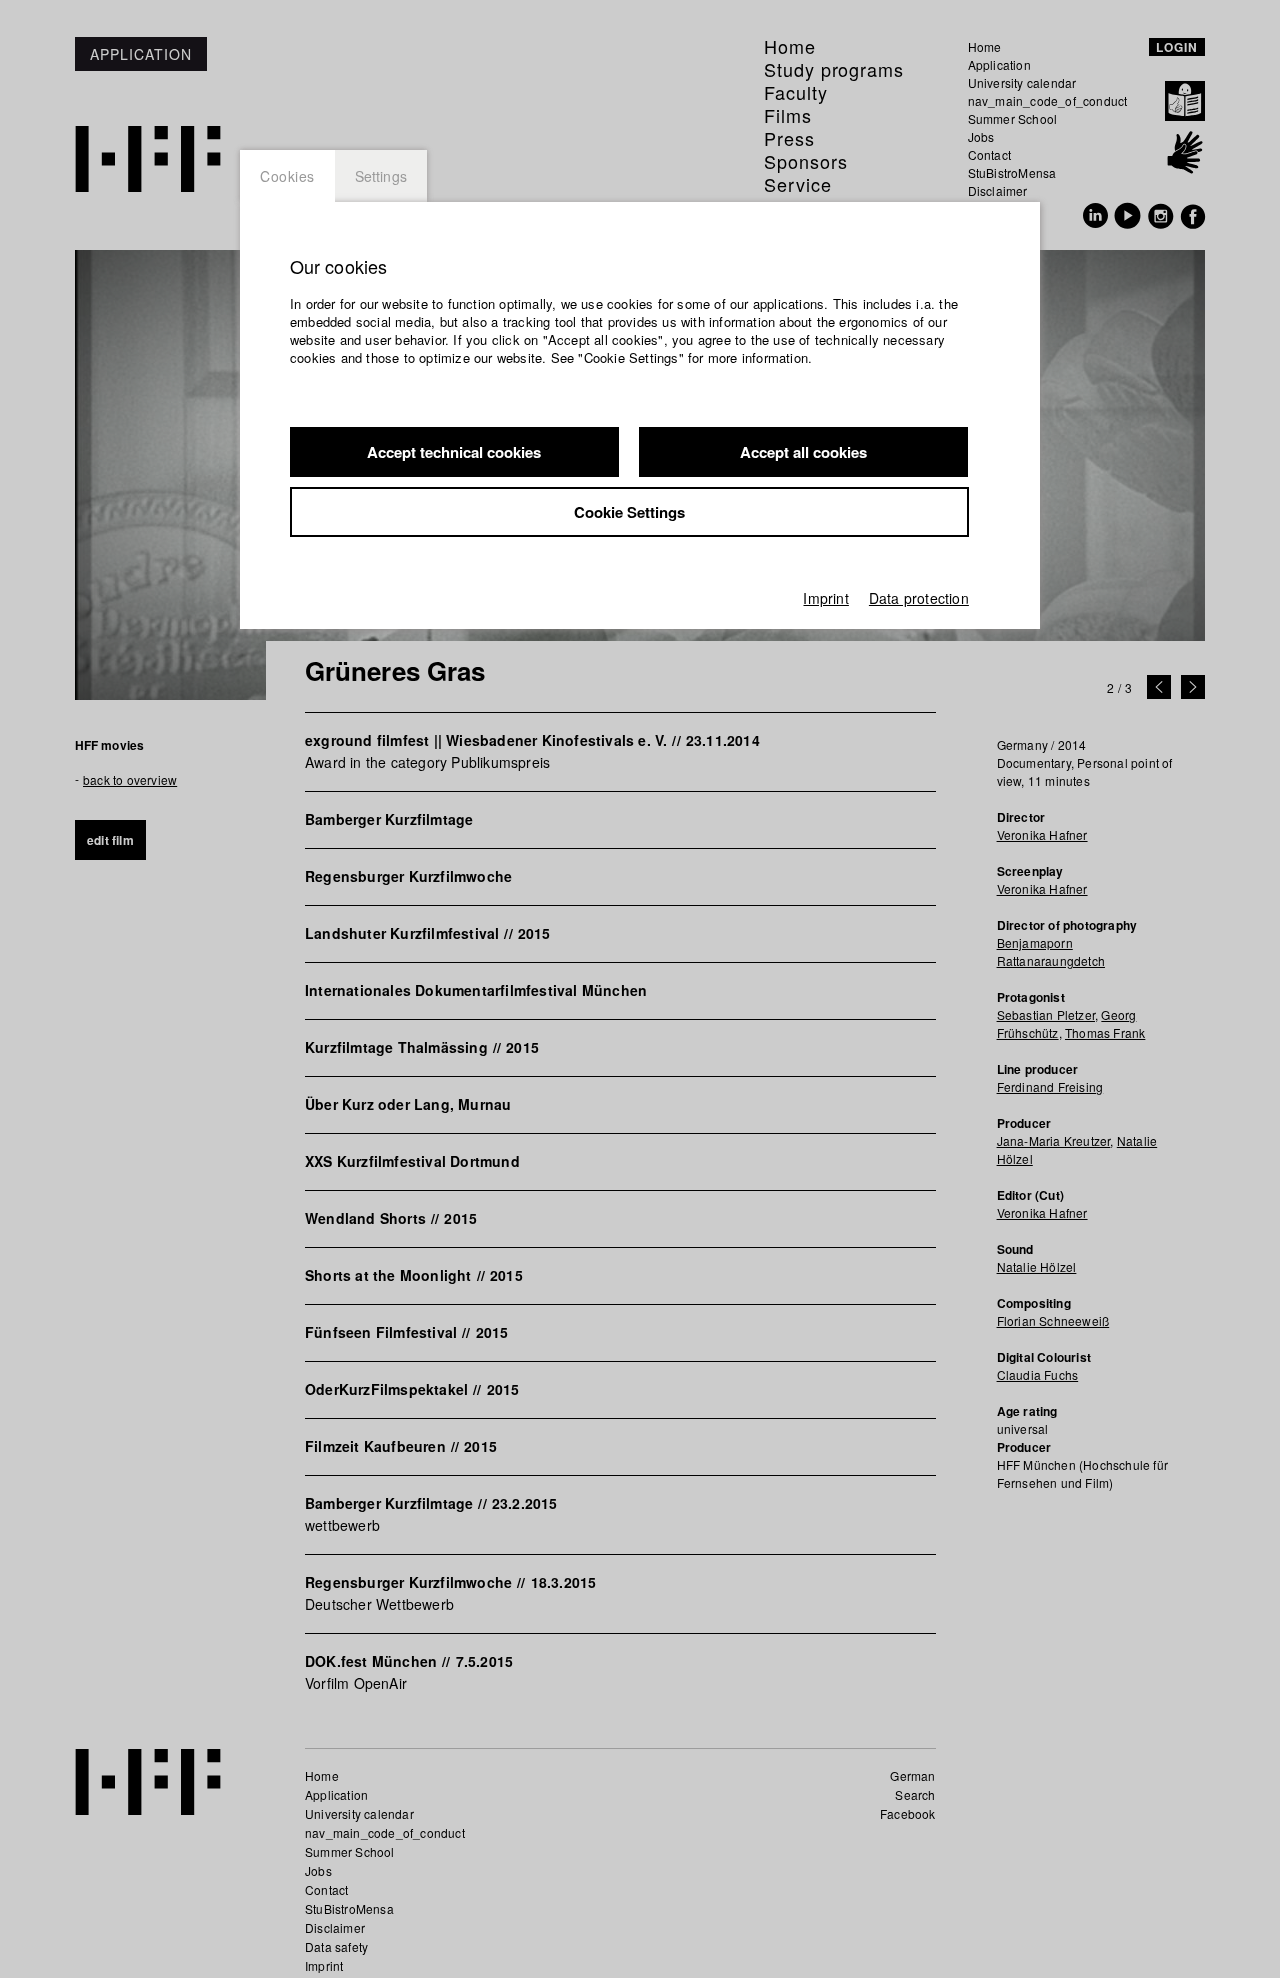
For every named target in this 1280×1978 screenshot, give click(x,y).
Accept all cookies (803, 452)
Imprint (825, 598)
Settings (381, 176)
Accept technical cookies (454, 452)
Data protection (919, 598)
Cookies (287, 176)
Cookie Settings (629, 512)
